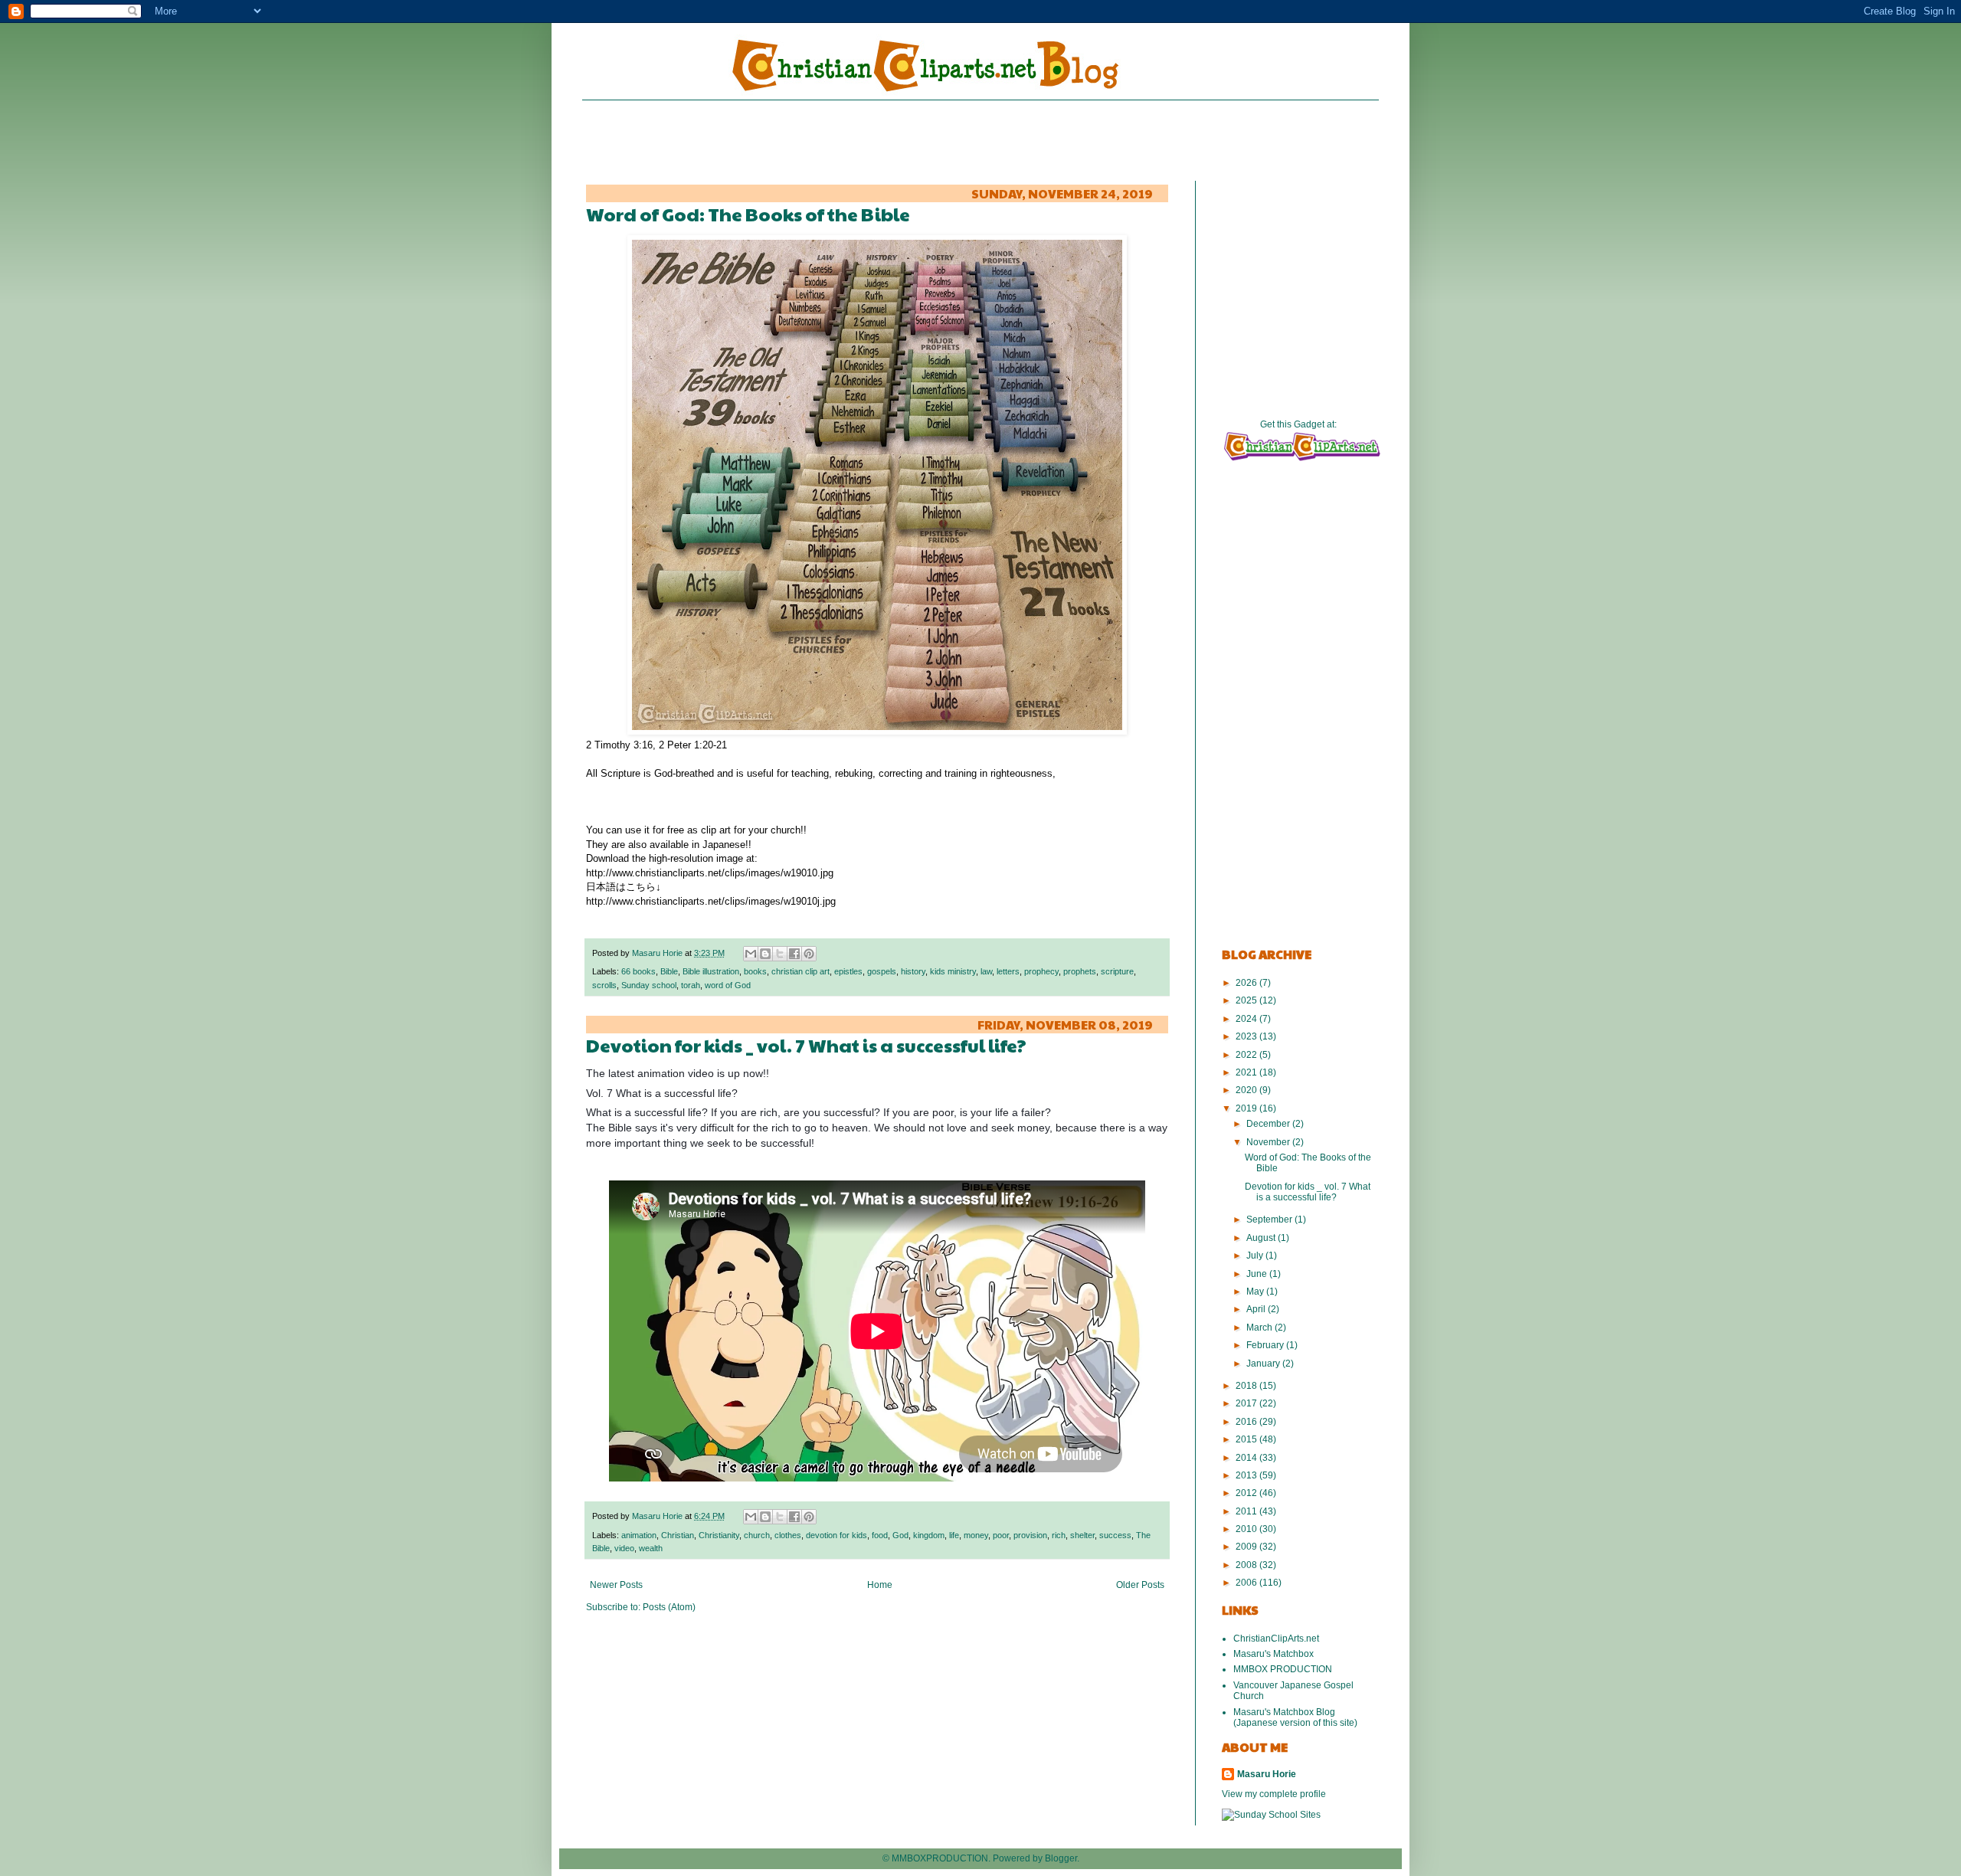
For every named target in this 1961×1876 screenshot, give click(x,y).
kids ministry (953, 971)
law (986, 971)
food (880, 1535)
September (1270, 1220)
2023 (1247, 1036)
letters (1008, 971)
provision (1030, 1535)
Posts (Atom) (669, 1607)
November (1269, 1142)
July (1256, 1256)
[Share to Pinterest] (809, 954)
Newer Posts (616, 1585)
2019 (1247, 1108)
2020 (1247, 1090)
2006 (1247, 1583)
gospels (882, 971)
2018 (1247, 1386)
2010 (1247, 1529)
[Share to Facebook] (794, 954)
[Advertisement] (980, 139)
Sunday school (649, 985)
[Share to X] (780, 954)
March (1260, 1328)
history (913, 971)
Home (880, 1585)
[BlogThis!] (765, 954)
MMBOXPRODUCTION (940, 1858)
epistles (848, 971)
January (1264, 1364)
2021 (1247, 1072)
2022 (1247, 1055)
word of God (728, 985)
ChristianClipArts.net (1276, 1639)
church (757, 1535)
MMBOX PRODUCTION (1283, 1669)
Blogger (1061, 1858)
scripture (1117, 971)
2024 (1247, 1019)
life (954, 1535)
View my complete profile (1274, 1794)
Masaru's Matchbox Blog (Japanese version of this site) (1295, 1717)
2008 (1247, 1565)
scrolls (604, 985)
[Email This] (751, 954)
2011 (1247, 1511)
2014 (1247, 1458)
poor (1001, 1535)
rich (1059, 1535)
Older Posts (1140, 1585)
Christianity (719, 1535)
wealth (651, 1548)
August (1262, 1238)
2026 (1247, 983)
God (900, 1535)
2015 (1247, 1439)
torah (691, 985)
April (1257, 1309)
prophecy (1041, 971)
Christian (678, 1535)
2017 (1247, 1403)
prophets (1080, 971)
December (1269, 1124)
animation (639, 1535)
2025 (1247, 1000)
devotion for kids (836, 1535)
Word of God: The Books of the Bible (748, 214)
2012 (1247, 1493)
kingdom (929, 1535)
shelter (1082, 1535)
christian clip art (800, 971)
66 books (638, 971)
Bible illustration (711, 971)
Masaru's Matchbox (1274, 1654)
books (755, 971)
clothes (788, 1535)
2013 (1247, 1475)
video (624, 1548)
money (976, 1535)
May (1256, 1292)
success (1115, 1535)
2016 (1247, 1422)
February (1266, 1345)
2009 (1247, 1547)
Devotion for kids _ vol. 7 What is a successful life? (806, 1045)
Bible (669, 971)
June (1258, 1274)
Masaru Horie (658, 953)
